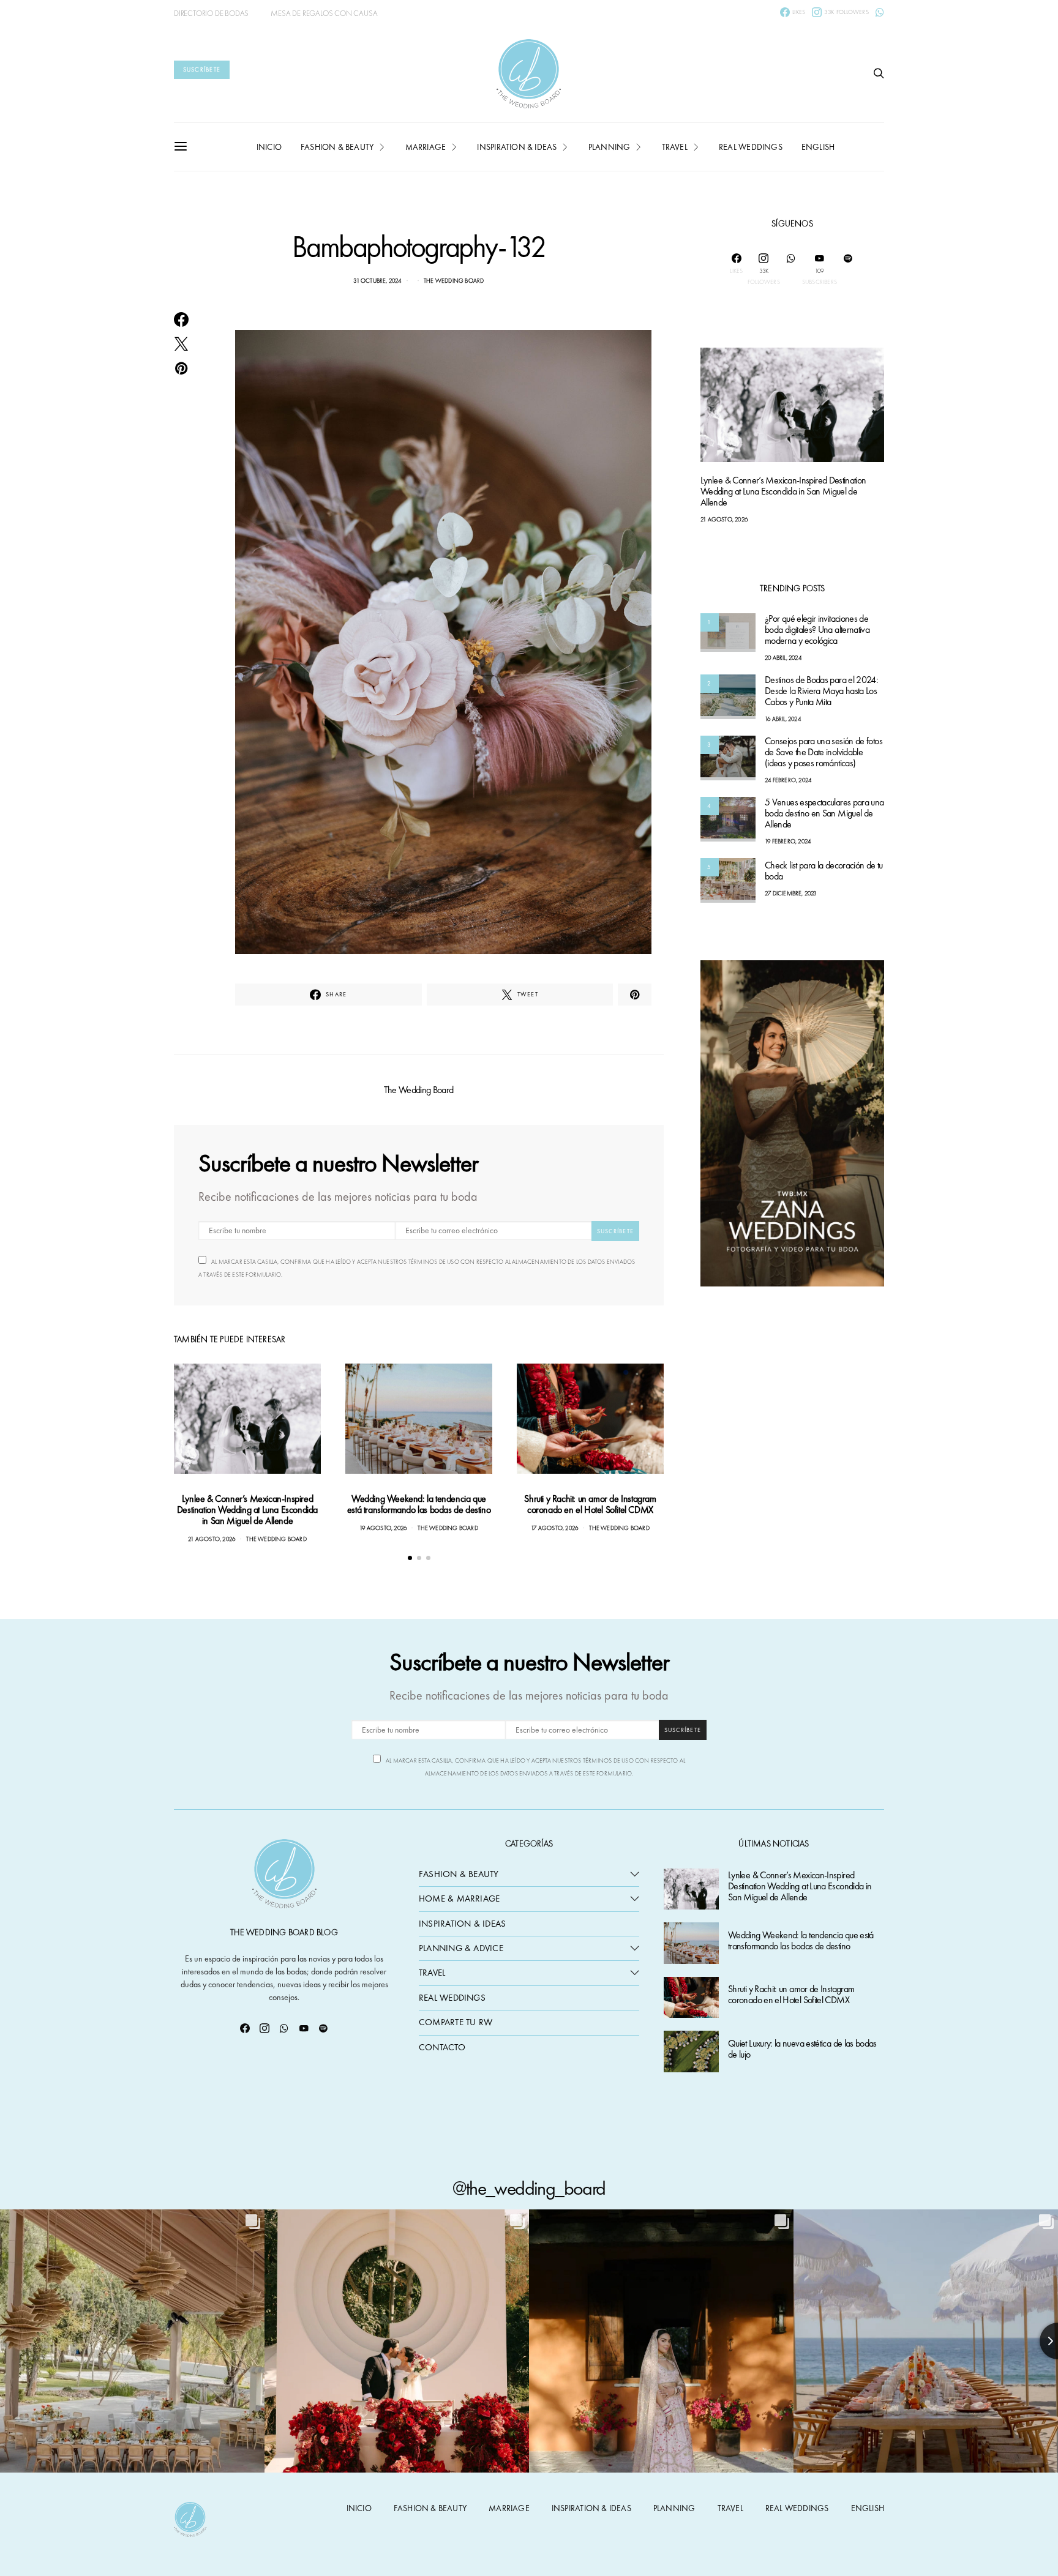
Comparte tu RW (456, 2022)
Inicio (269, 147)
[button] (410, 1558)
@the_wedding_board (529, 2188)
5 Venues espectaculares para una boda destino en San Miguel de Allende (824, 814)
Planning (610, 147)
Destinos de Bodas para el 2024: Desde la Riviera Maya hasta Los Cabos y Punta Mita (821, 691)
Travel (675, 147)
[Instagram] (264, 2028)
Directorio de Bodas (211, 13)
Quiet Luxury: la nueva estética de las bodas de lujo (802, 2049)
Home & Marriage (459, 1898)
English (818, 147)
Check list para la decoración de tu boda (824, 871)
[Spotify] (848, 269)
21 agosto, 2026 (212, 1539)
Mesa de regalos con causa (324, 13)
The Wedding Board (454, 281)
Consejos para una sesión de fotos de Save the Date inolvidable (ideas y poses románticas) (824, 752)
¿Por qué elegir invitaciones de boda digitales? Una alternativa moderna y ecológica (817, 630)
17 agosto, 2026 (554, 1528)
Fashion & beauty (337, 147)
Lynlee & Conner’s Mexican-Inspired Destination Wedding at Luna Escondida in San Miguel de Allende (247, 1510)
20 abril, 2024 (783, 658)
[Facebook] (245, 2028)
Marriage (426, 147)
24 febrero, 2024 (788, 780)
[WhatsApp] (880, 12)
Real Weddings (751, 147)
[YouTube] (304, 2028)
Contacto (442, 2047)
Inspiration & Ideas (462, 1924)
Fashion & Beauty (459, 1874)
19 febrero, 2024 (788, 842)
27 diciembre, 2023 (791, 894)
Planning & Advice (461, 1948)
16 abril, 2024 (783, 719)
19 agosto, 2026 (383, 1528)
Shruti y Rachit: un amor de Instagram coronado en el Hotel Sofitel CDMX (590, 1504)
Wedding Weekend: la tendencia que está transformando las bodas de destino (419, 1504)
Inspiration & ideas (517, 147)
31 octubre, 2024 (377, 281)
